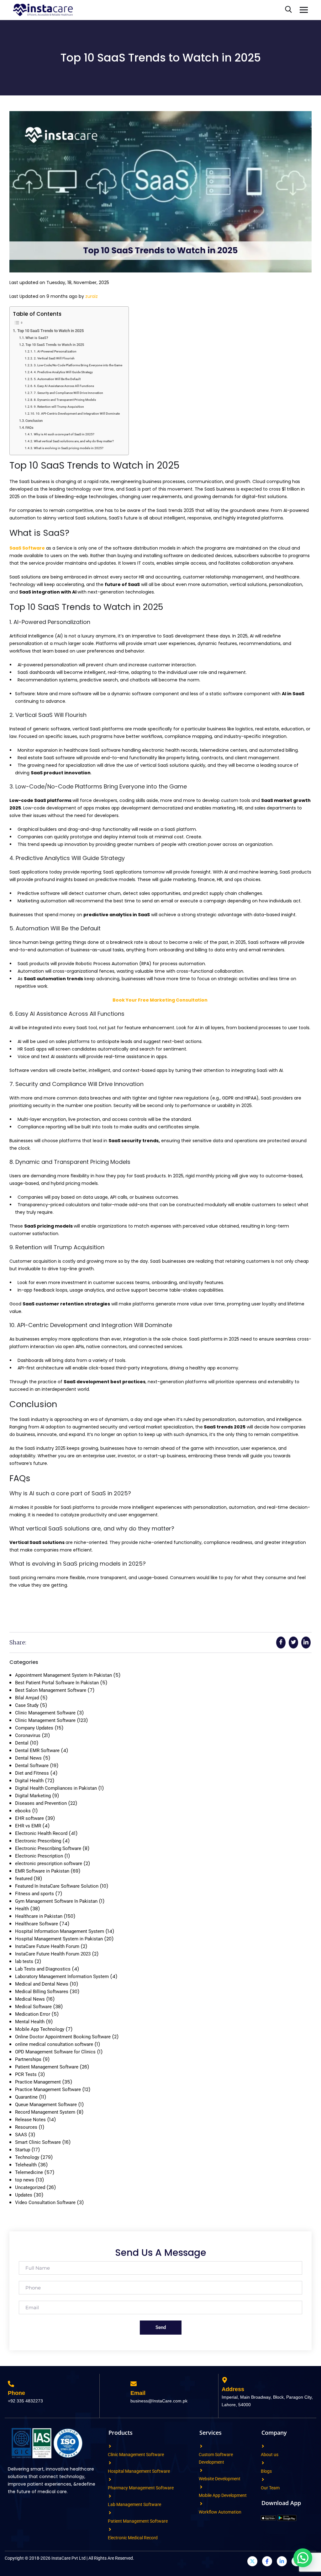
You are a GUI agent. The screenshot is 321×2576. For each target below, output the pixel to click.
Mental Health (30, 2022)
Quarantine (26, 2097)
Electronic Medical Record (133, 2538)
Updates (24, 2195)
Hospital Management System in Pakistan (59, 1939)
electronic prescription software (49, 1863)
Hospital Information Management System (60, 1931)
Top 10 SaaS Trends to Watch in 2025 (50, 331)
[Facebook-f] (267, 2561)
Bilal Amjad (27, 1698)
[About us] (263, 2446)
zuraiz (92, 296)
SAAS (21, 2135)
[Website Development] (201, 2470)
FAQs (29, 428)
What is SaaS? (37, 338)
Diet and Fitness (32, 1773)
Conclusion (34, 421)
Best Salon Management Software (51, 1690)
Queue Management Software (46, 2105)
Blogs (266, 2471)
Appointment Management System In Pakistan (63, 1675)
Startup (23, 2150)
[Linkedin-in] (282, 2561)
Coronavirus (28, 1735)
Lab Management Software (134, 2504)
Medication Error (33, 2014)
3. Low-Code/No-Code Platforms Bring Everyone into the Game (78, 365)
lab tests (24, 1961)
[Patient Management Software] (110, 2513)
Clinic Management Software (45, 1713)
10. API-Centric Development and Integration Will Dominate (78, 414)
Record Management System (45, 2112)
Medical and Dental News (42, 1984)
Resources (26, 2127)
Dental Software (32, 1766)
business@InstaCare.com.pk (159, 2401)
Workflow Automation (220, 2512)
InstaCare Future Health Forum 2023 (53, 1954)
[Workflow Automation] (201, 2504)
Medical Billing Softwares (42, 1992)
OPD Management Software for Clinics (55, 2052)
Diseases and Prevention (41, 1803)
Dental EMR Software (37, 1750)
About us (270, 2455)
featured (24, 1879)
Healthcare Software (37, 1924)
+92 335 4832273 (25, 2401)
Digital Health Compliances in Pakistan (56, 1788)
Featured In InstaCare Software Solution (57, 1886)
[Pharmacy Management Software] (110, 2479)
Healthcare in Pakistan (39, 1916)
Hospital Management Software (139, 2471)
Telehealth (26, 2165)
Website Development (220, 2479)
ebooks (23, 1811)
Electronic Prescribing (38, 1841)
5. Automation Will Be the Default (57, 379)
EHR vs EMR (28, 1826)
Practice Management (38, 2082)
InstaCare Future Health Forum (47, 1946)
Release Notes (30, 2120)
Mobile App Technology (40, 2029)
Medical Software (33, 2007)
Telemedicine (29, 2172)
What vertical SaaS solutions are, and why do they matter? (74, 441)
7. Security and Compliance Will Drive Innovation (68, 393)
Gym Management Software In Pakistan (56, 1901)
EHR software (29, 1818)
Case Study (27, 1705)
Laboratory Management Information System (62, 1976)
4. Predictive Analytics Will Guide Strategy (63, 372)
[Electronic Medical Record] (110, 2529)
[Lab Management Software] (110, 2496)
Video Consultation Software (45, 2202)
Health (22, 1909)
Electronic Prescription (39, 1856)
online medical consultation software (54, 2044)
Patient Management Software (47, 2067)
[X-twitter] (252, 2561)
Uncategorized (30, 2187)
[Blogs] (263, 2463)
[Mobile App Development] (201, 2487)
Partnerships (28, 2059)
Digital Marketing (33, 1796)
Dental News (28, 1758)
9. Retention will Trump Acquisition (59, 407)
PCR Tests (26, 2074)
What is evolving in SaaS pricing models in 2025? (69, 448)
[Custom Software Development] (201, 2446)
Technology (27, 2157)
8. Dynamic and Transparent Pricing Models (65, 400)
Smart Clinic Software (38, 2142)
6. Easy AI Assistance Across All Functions (64, 386)
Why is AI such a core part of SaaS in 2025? (64, 434)
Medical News (30, 1999)
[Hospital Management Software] (110, 2463)
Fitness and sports (34, 1894)
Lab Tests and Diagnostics (43, 1969)
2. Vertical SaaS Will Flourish (54, 358)
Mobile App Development (223, 2495)
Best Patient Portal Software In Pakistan (57, 1683)
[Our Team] (263, 2479)
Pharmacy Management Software (141, 2488)
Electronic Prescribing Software (48, 1848)
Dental (22, 1743)
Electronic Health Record (41, 1833)
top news (25, 2180)
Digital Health (29, 1781)
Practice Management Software (48, 2089)
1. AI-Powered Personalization (55, 351)
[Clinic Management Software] (110, 2446)
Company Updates (34, 1728)
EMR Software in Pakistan (42, 1871)
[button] (303, 2558)
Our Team (270, 2488)
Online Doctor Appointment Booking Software (63, 2037)
